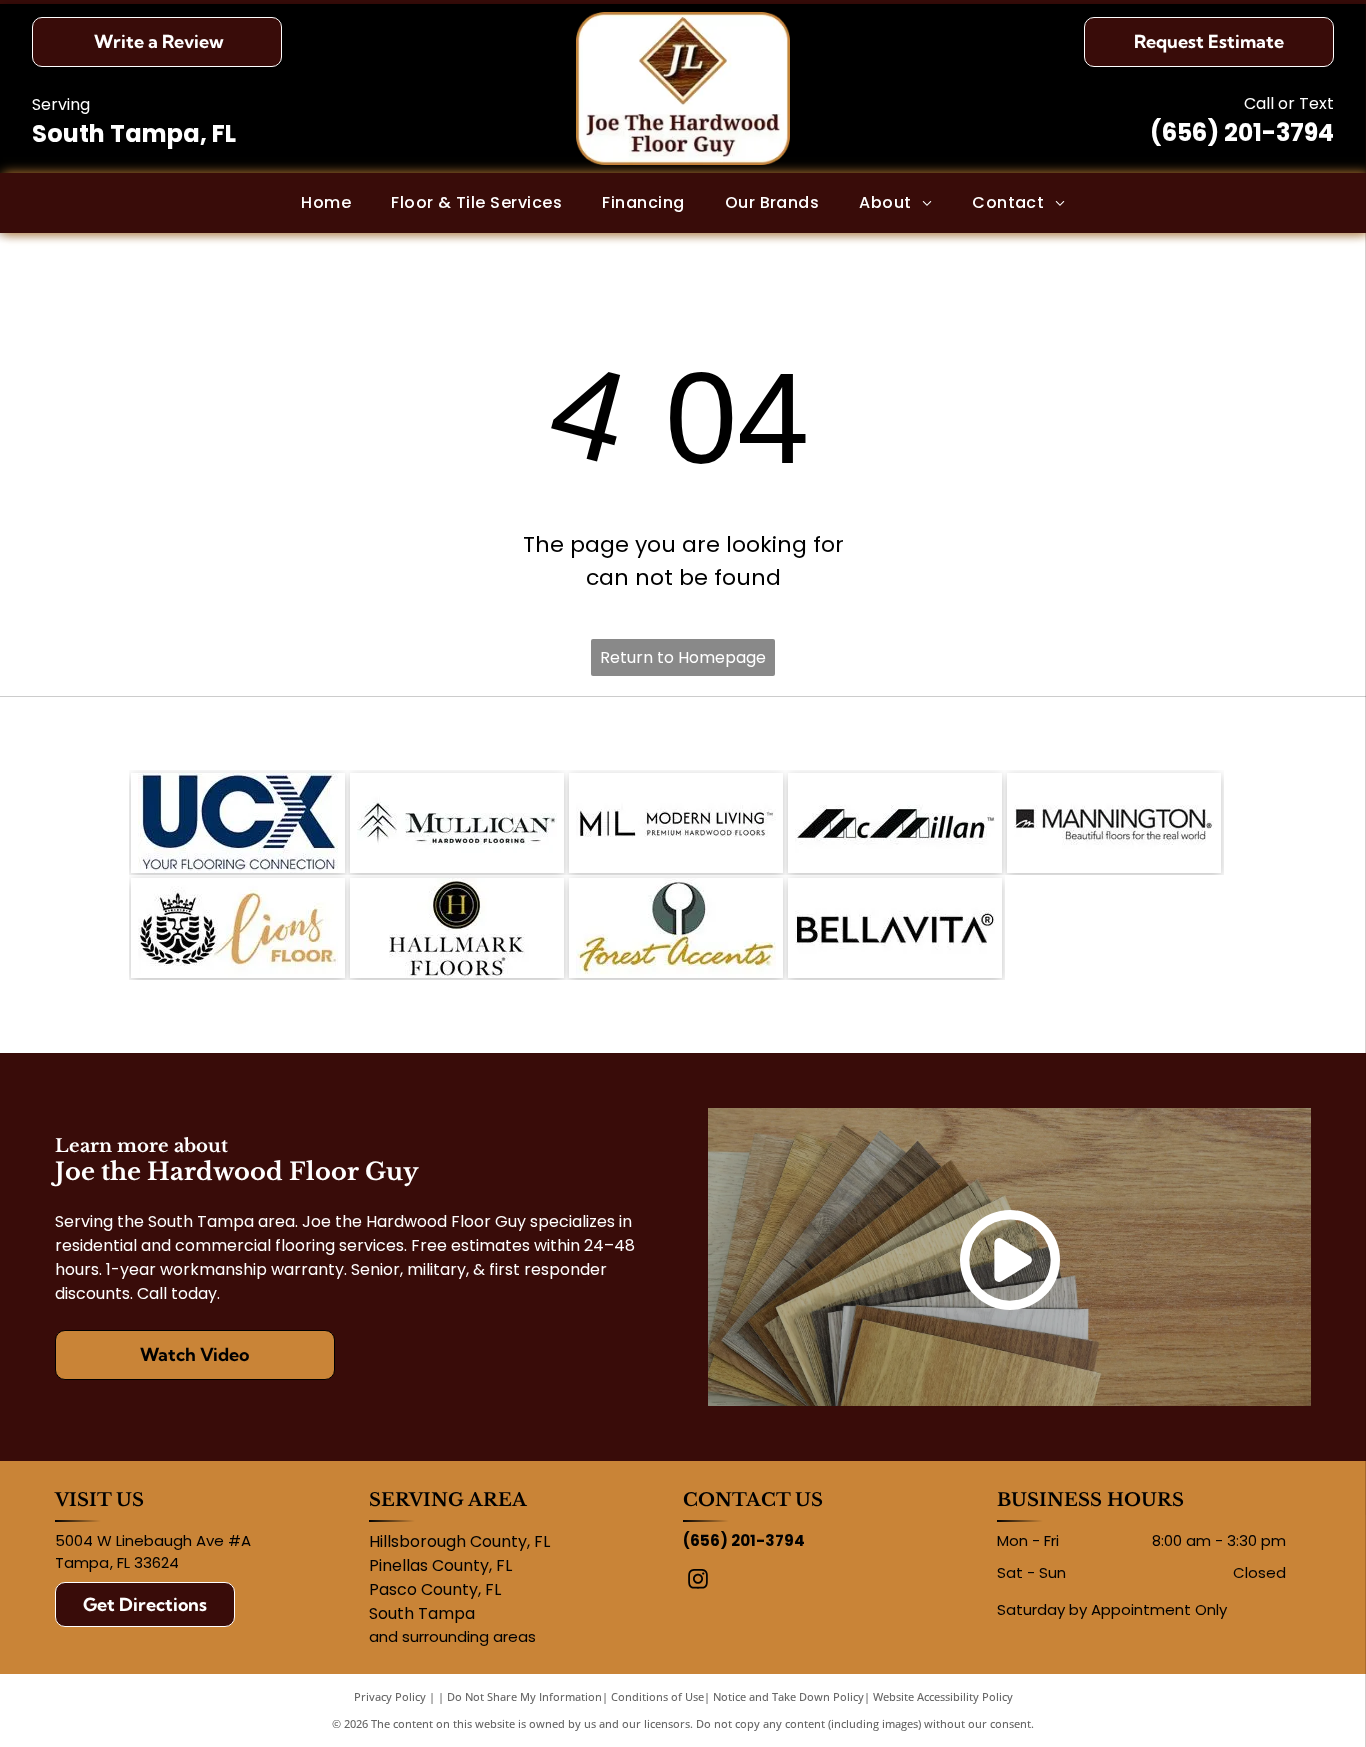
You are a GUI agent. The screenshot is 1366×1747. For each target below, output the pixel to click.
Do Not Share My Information (524, 1696)
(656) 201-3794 (1242, 132)
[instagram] (698, 1581)
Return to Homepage (683, 657)
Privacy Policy (390, 1696)
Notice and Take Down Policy (788, 1696)
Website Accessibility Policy (943, 1696)
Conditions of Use (657, 1696)
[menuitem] (326, 203)
